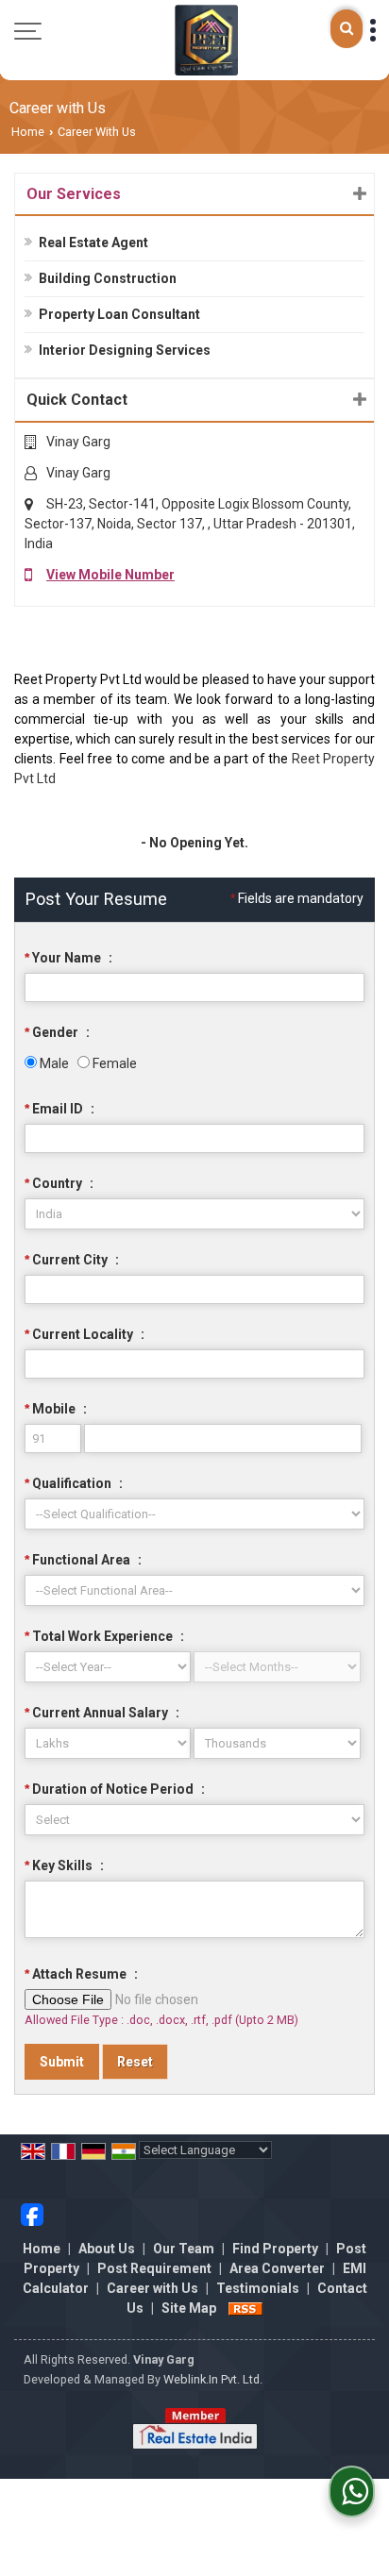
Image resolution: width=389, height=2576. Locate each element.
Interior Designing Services (125, 350)
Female (113, 1063)
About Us (107, 2249)
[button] (110, 575)
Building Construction (108, 278)
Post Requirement (154, 2268)
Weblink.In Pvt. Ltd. (213, 2379)
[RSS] (245, 2308)
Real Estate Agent (93, 243)
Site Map (189, 2308)
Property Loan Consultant (119, 314)
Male (53, 1063)
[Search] (347, 29)
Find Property (275, 2249)
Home (28, 132)
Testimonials (258, 2288)
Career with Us (152, 2288)
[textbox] (194, 1289)
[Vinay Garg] (206, 40)
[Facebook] (32, 2213)
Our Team (184, 2249)
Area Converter (277, 2268)
